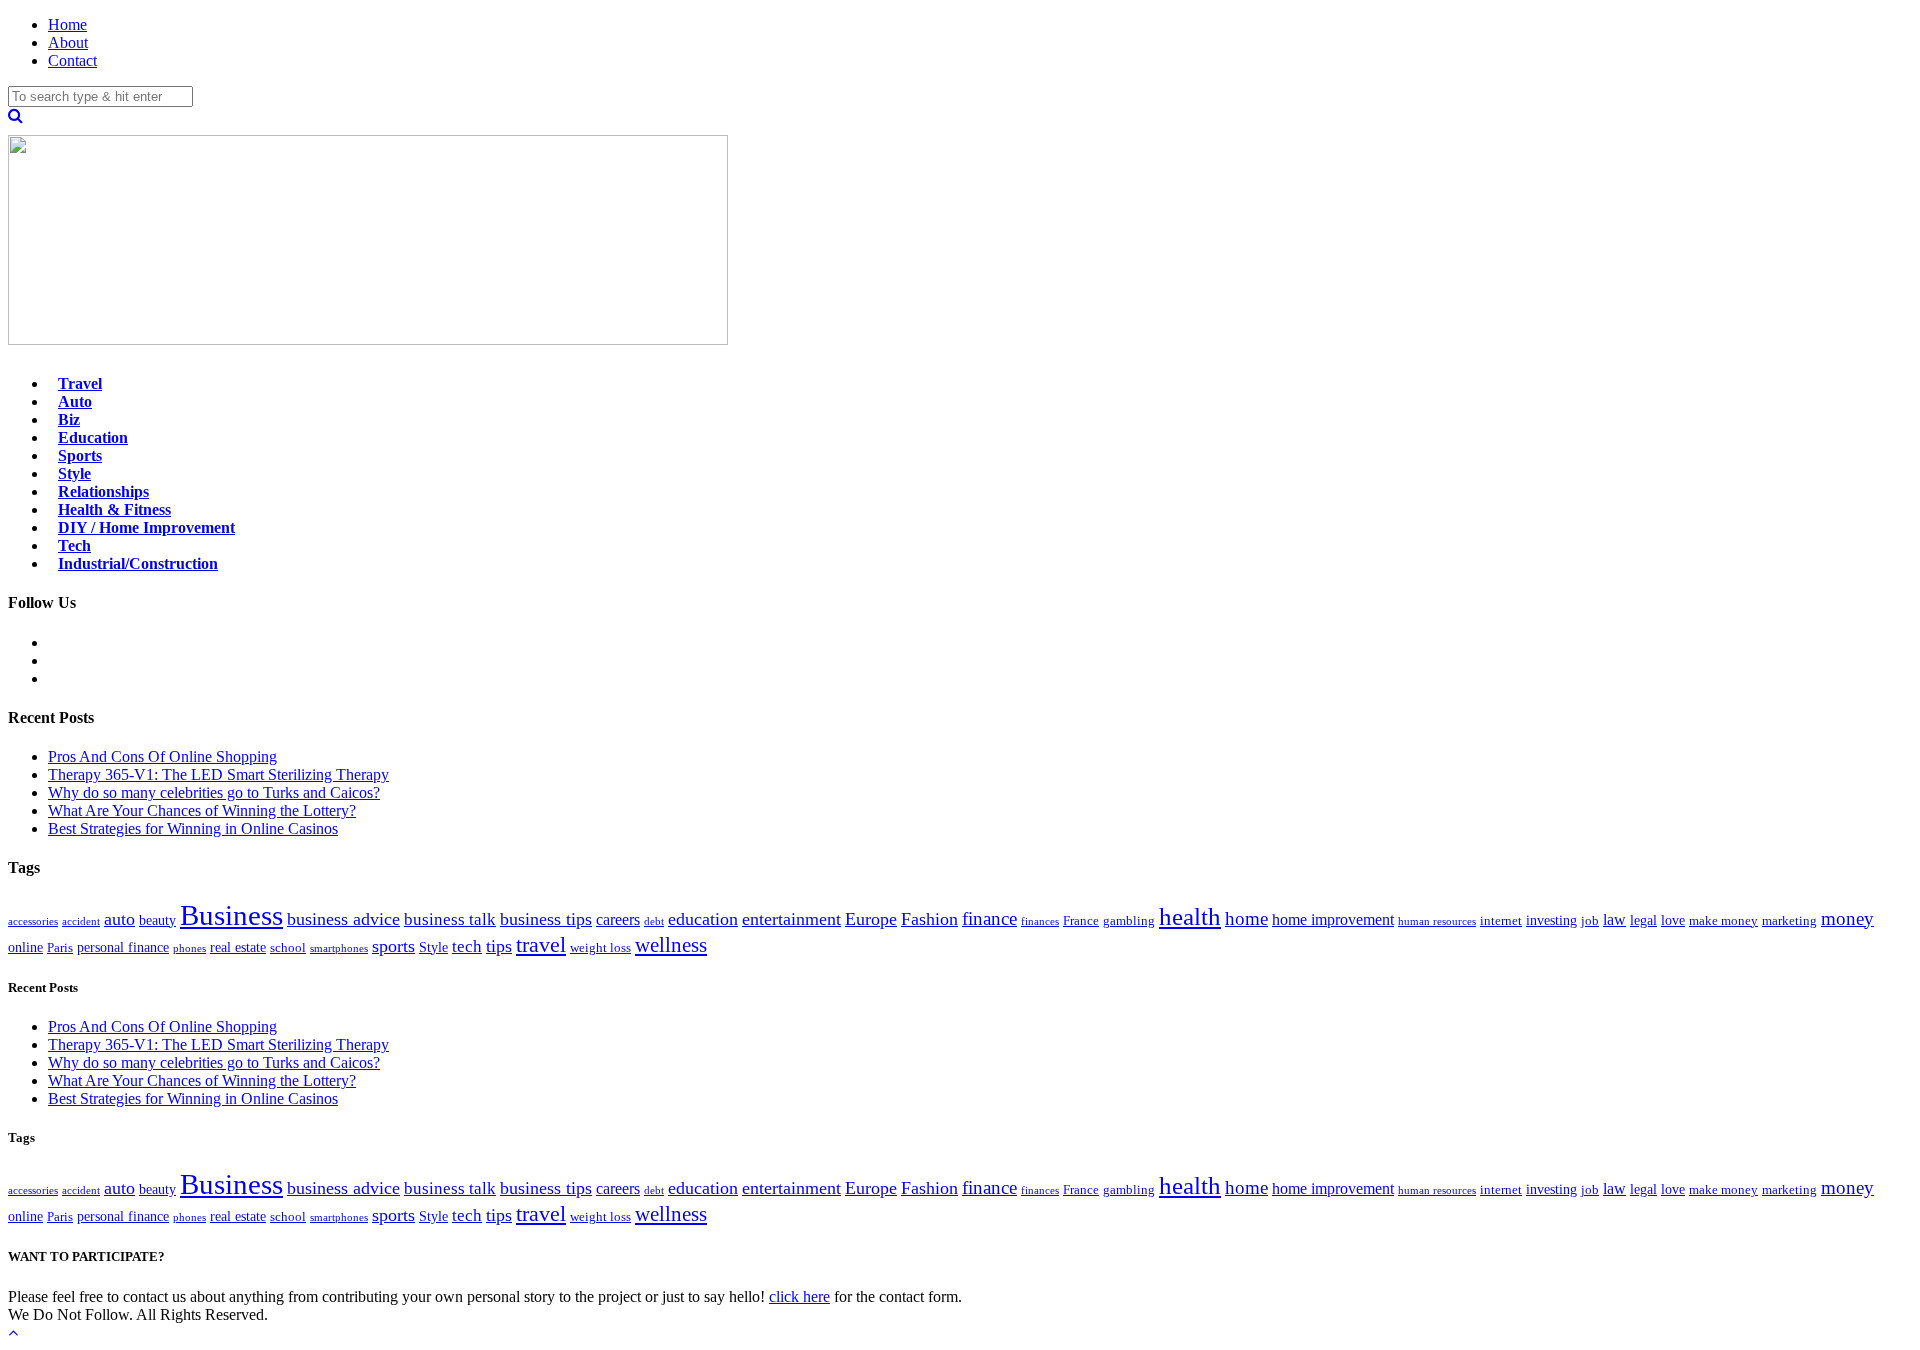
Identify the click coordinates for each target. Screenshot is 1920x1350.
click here (799, 1296)
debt (654, 921)
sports (393, 946)
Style (433, 947)
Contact (72, 60)
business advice (343, 919)
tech (467, 946)
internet (1501, 921)
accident (81, 921)
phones (189, 948)
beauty (157, 920)
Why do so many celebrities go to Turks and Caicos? (214, 792)
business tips (546, 919)
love (1673, 920)
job (1590, 921)
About (68, 42)
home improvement (1333, 919)
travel (541, 944)
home (1246, 918)
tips (499, 946)
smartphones (339, 948)
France (1081, 921)
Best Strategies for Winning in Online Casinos (193, 828)
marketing (1789, 921)
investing (1551, 920)
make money (1723, 921)
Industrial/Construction (138, 563)
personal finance (123, 947)
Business (231, 915)
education (703, 919)
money (1847, 918)
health (1190, 916)
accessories (33, 921)
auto (119, 919)
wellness (671, 945)
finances (1040, 921)
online (25, 947)
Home (67, 24)
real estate (238, 947)
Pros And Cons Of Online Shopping (162, 756)
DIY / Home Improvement (146, 527)
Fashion (929, 919)
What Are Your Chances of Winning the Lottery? (202, 810)
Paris (60, 948)
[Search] (15, 115)
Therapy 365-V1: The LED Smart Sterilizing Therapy (218, 774)
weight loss (600, 948)
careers (618, 919)
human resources (1437, 921)
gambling (1129, 921)
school (288, 948)
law (1614, 919)
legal (1643, 920)
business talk (450, 919)
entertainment (791, 919)
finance (989, 918)
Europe (871, 919)
